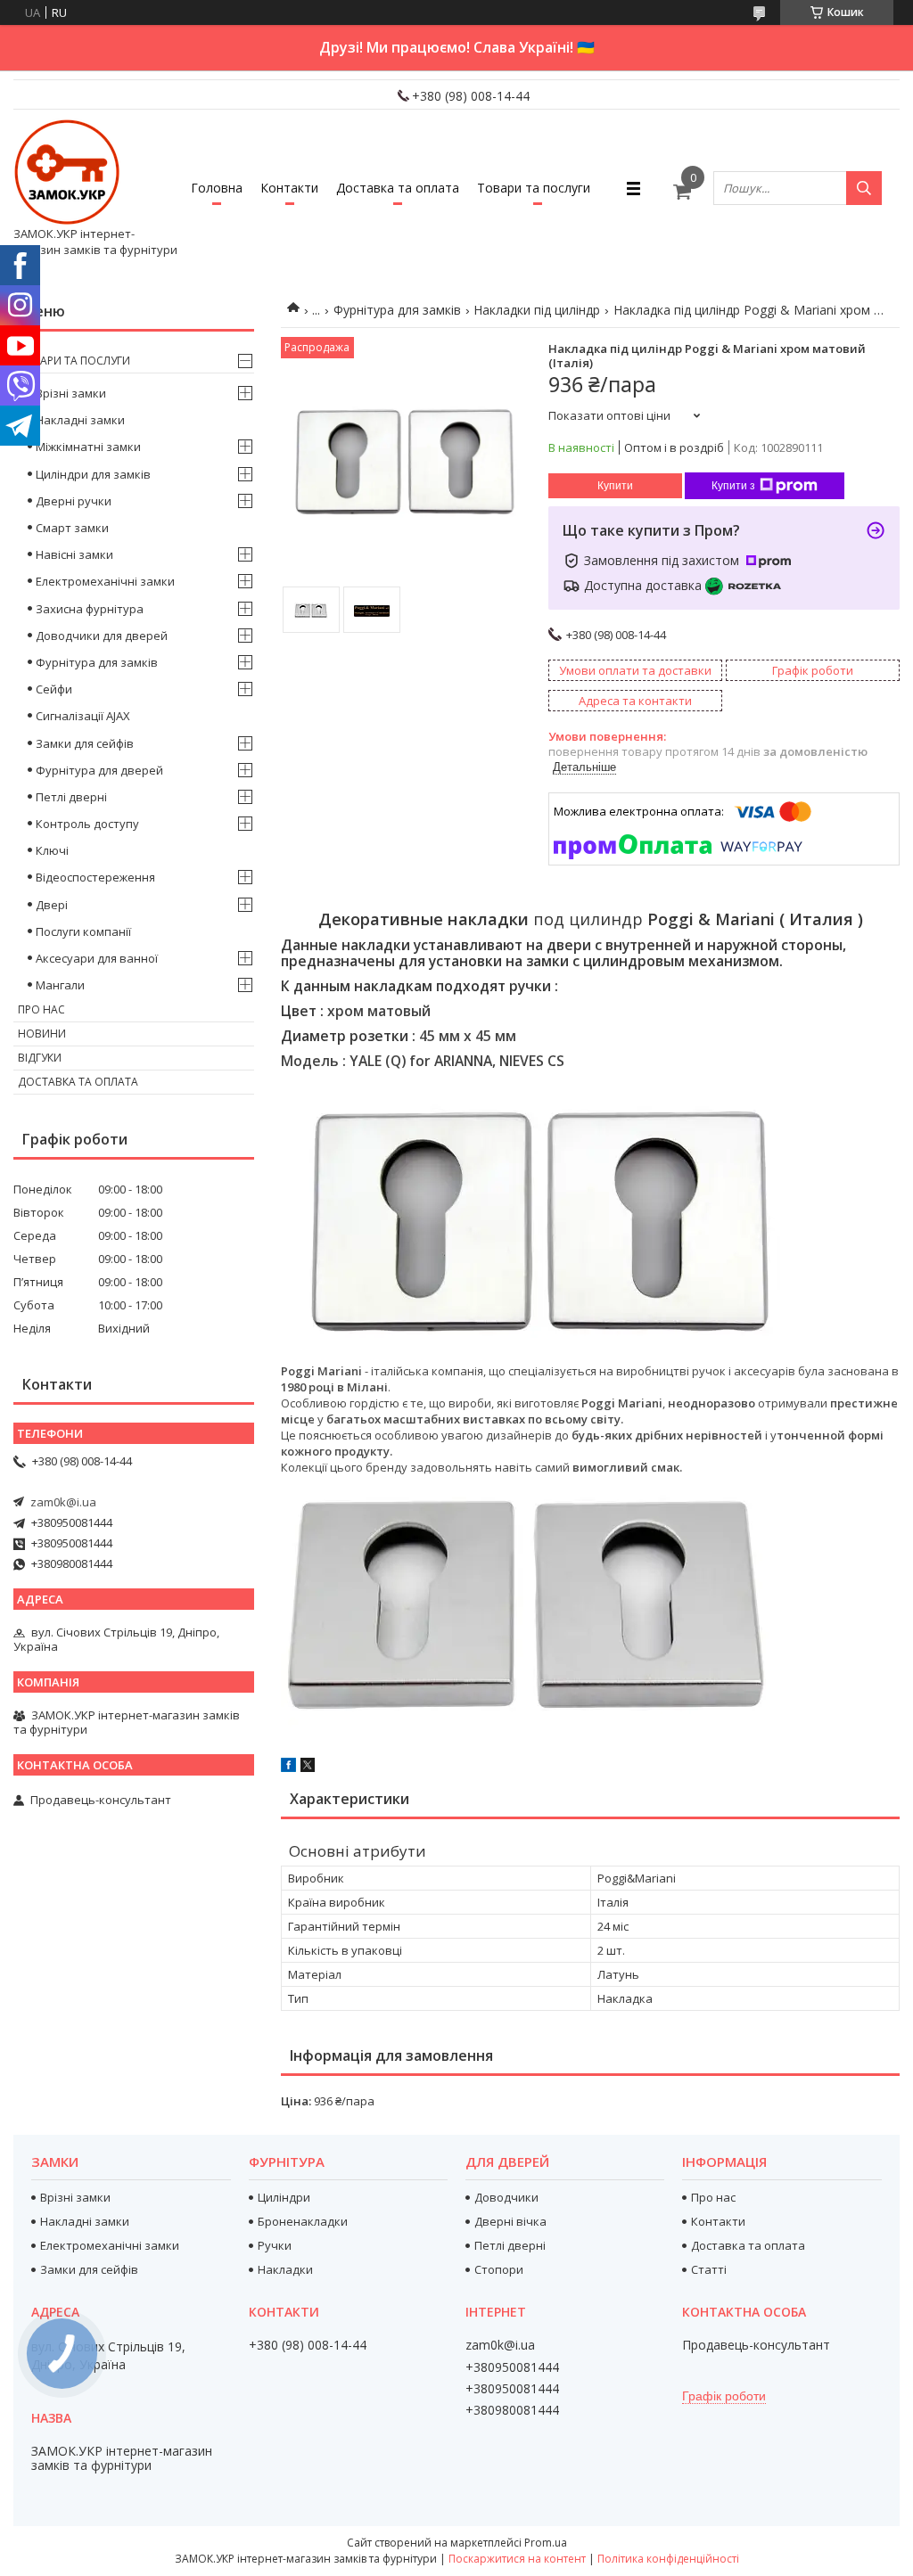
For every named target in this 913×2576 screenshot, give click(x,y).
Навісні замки (74, 554)
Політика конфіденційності (668, 2559)
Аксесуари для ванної (97, 958)
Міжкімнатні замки (88, 447)
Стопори (499, 2269)
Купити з (733, 486)
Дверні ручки (74, 501)
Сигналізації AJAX (83, 716)
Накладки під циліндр (537, 310)
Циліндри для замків (93, 474)
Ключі (52, 850)
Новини (42, 1034)
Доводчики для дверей (102, 636)
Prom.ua (546, 2543)
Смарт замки (72, 528)
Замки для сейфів (85, 743)
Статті (709, 2269)
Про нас (41, 1009)
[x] (308, 1768)
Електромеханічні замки (105, 581)
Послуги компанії (83, 931)
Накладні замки (80, 420)
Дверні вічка (510, 2221)
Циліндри (284, 2197)
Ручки (275, 2245)
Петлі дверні (71, 797)
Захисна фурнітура (90, 609)
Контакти (289, 188)
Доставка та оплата (398, 188)
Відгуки (40, 1058)
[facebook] (288, 1768)
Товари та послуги (534, 188)
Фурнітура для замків (397, 310)
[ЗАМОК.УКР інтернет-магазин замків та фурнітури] (67, 172)
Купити (615, 486)
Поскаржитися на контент (517, 2559)
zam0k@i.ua (63, 1502)
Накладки (285, 2269)
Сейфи (54, 689)
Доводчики (506, 2197)
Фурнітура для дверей (99, 770)
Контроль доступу (87, 824)
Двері (52, 905)
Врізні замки (71, 393)
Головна (217, 188)
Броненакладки (303, 2221)
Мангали (60, 985)
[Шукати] (864, 188)
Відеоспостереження (95, 877)
